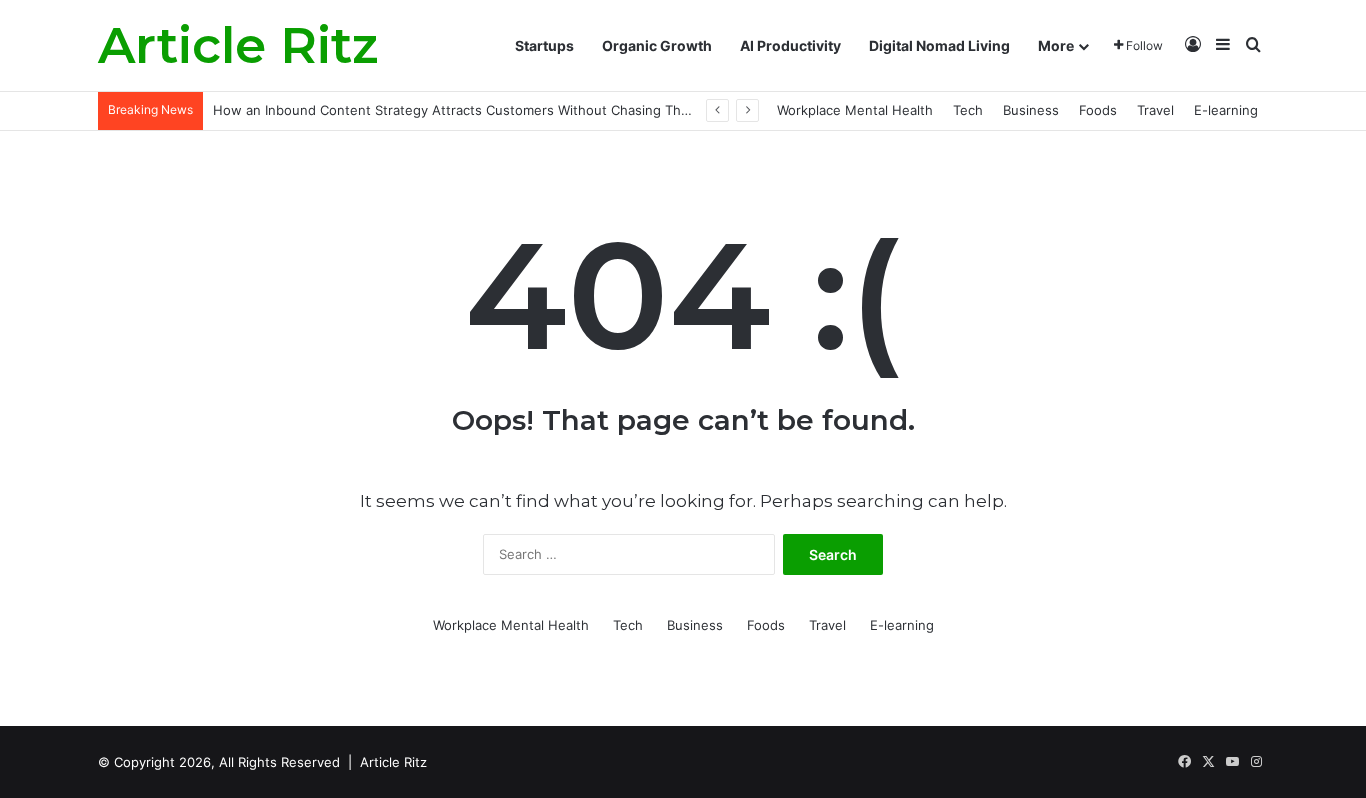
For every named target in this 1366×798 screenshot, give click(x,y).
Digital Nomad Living (939, 45)
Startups (544, 45)
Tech (968, 110)
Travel (1155, 110)
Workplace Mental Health (855, 110)
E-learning (1226, 110)
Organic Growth (657, 45)
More (1056, 45)
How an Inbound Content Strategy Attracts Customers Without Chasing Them (456, 110)
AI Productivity (790, 45)
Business (1031, 110)
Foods (1098, 110)
